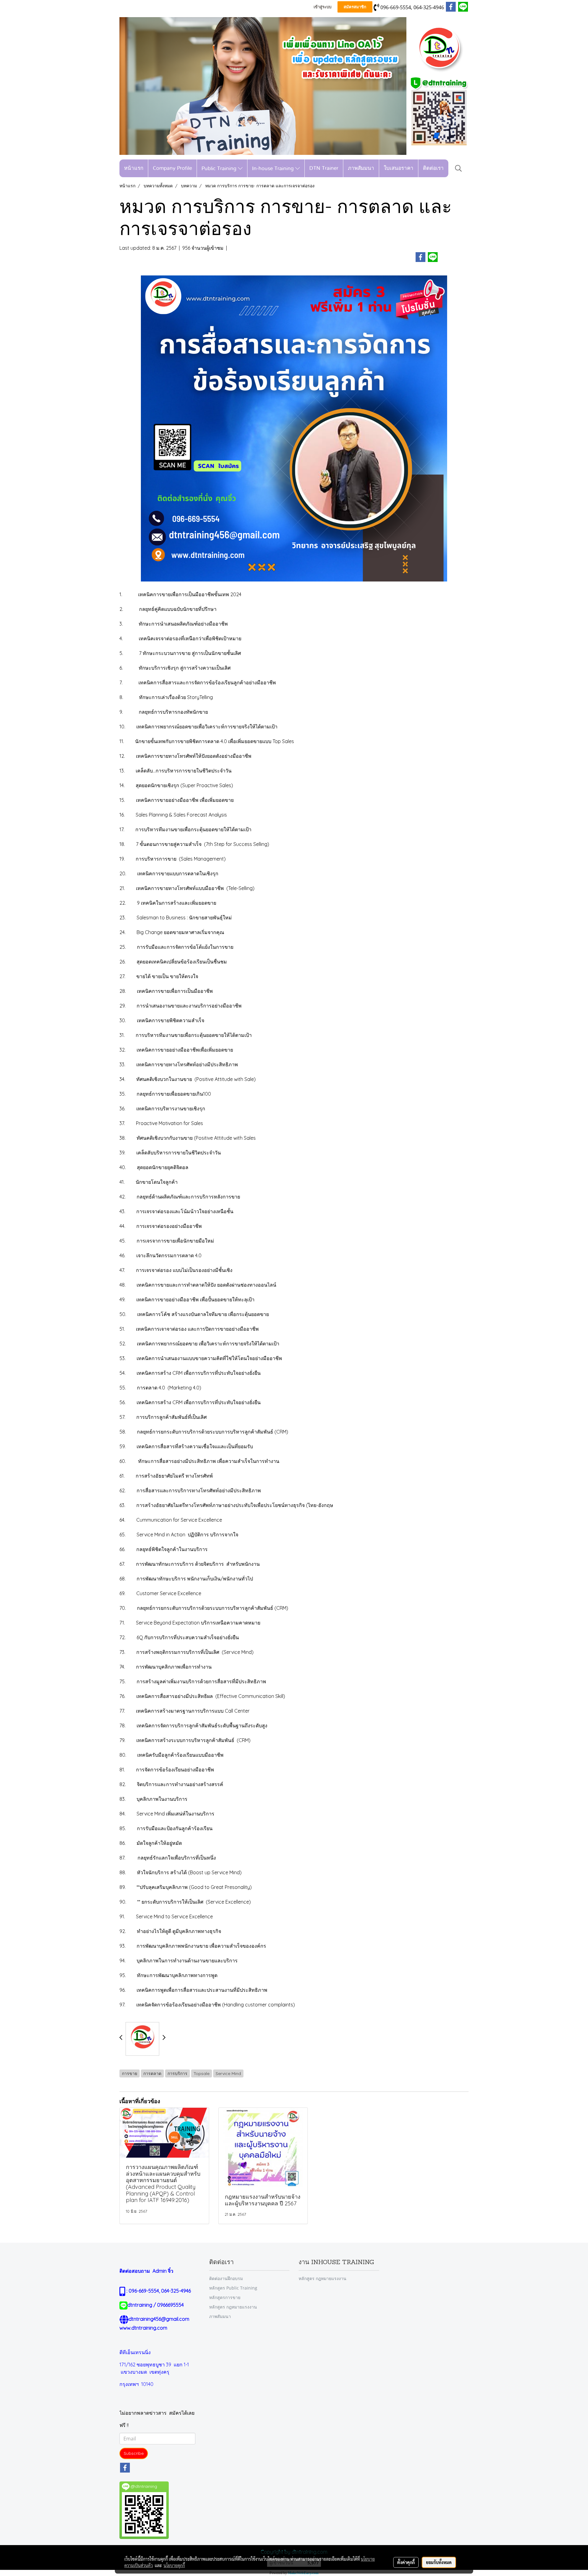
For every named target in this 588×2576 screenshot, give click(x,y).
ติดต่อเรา (433, 168)
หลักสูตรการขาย (225, 2297)
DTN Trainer (324, 168)
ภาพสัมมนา (361, 168)
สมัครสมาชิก (355, 7)
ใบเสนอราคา (399, 168)
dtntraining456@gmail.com (159, 2319)
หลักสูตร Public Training (233, 2288)
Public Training (220, 168)
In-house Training (274, 168)
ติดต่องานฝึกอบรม (226, 2278)
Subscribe (134, 2453)
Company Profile (172, 168)
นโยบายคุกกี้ (174, 2565)
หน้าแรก (134, 168)
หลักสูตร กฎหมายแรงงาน (233, 2307)
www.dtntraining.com (143, 2328)
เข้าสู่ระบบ (322, 7)
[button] (458, 168)
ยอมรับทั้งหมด (439, 2562)
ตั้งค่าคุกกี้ (406, 2562)
